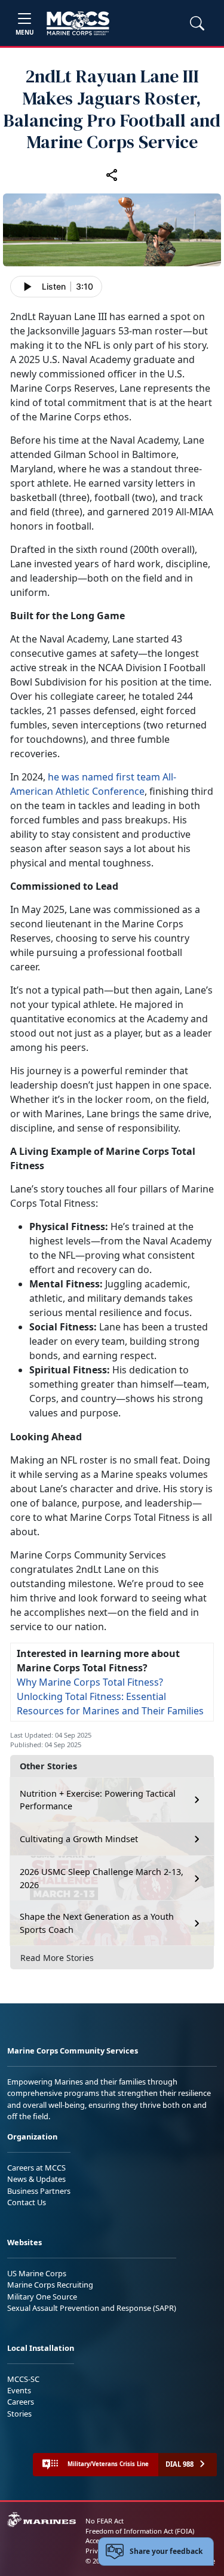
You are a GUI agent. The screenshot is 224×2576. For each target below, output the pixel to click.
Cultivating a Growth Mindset (79, 1839)
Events (19, 2390)
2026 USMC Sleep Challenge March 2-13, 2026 (102, 1878)
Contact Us (27, 2202)
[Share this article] (112, 174)
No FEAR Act (105, 2521)
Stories (19, 2414)
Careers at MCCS (36, 2168)
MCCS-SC (23, 2379)
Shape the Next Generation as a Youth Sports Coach (97, 1923)
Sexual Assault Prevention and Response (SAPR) (92, 2308)
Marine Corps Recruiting (50, 2285)
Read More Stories (57, 1958)
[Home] (78, 23)
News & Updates (36, 2179)
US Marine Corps (37, 2273)
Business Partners (39, 2191)
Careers (21, 2402)
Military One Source (42, 2297)
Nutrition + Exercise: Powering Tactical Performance (98, 1800)
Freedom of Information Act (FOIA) (140, 2531)
